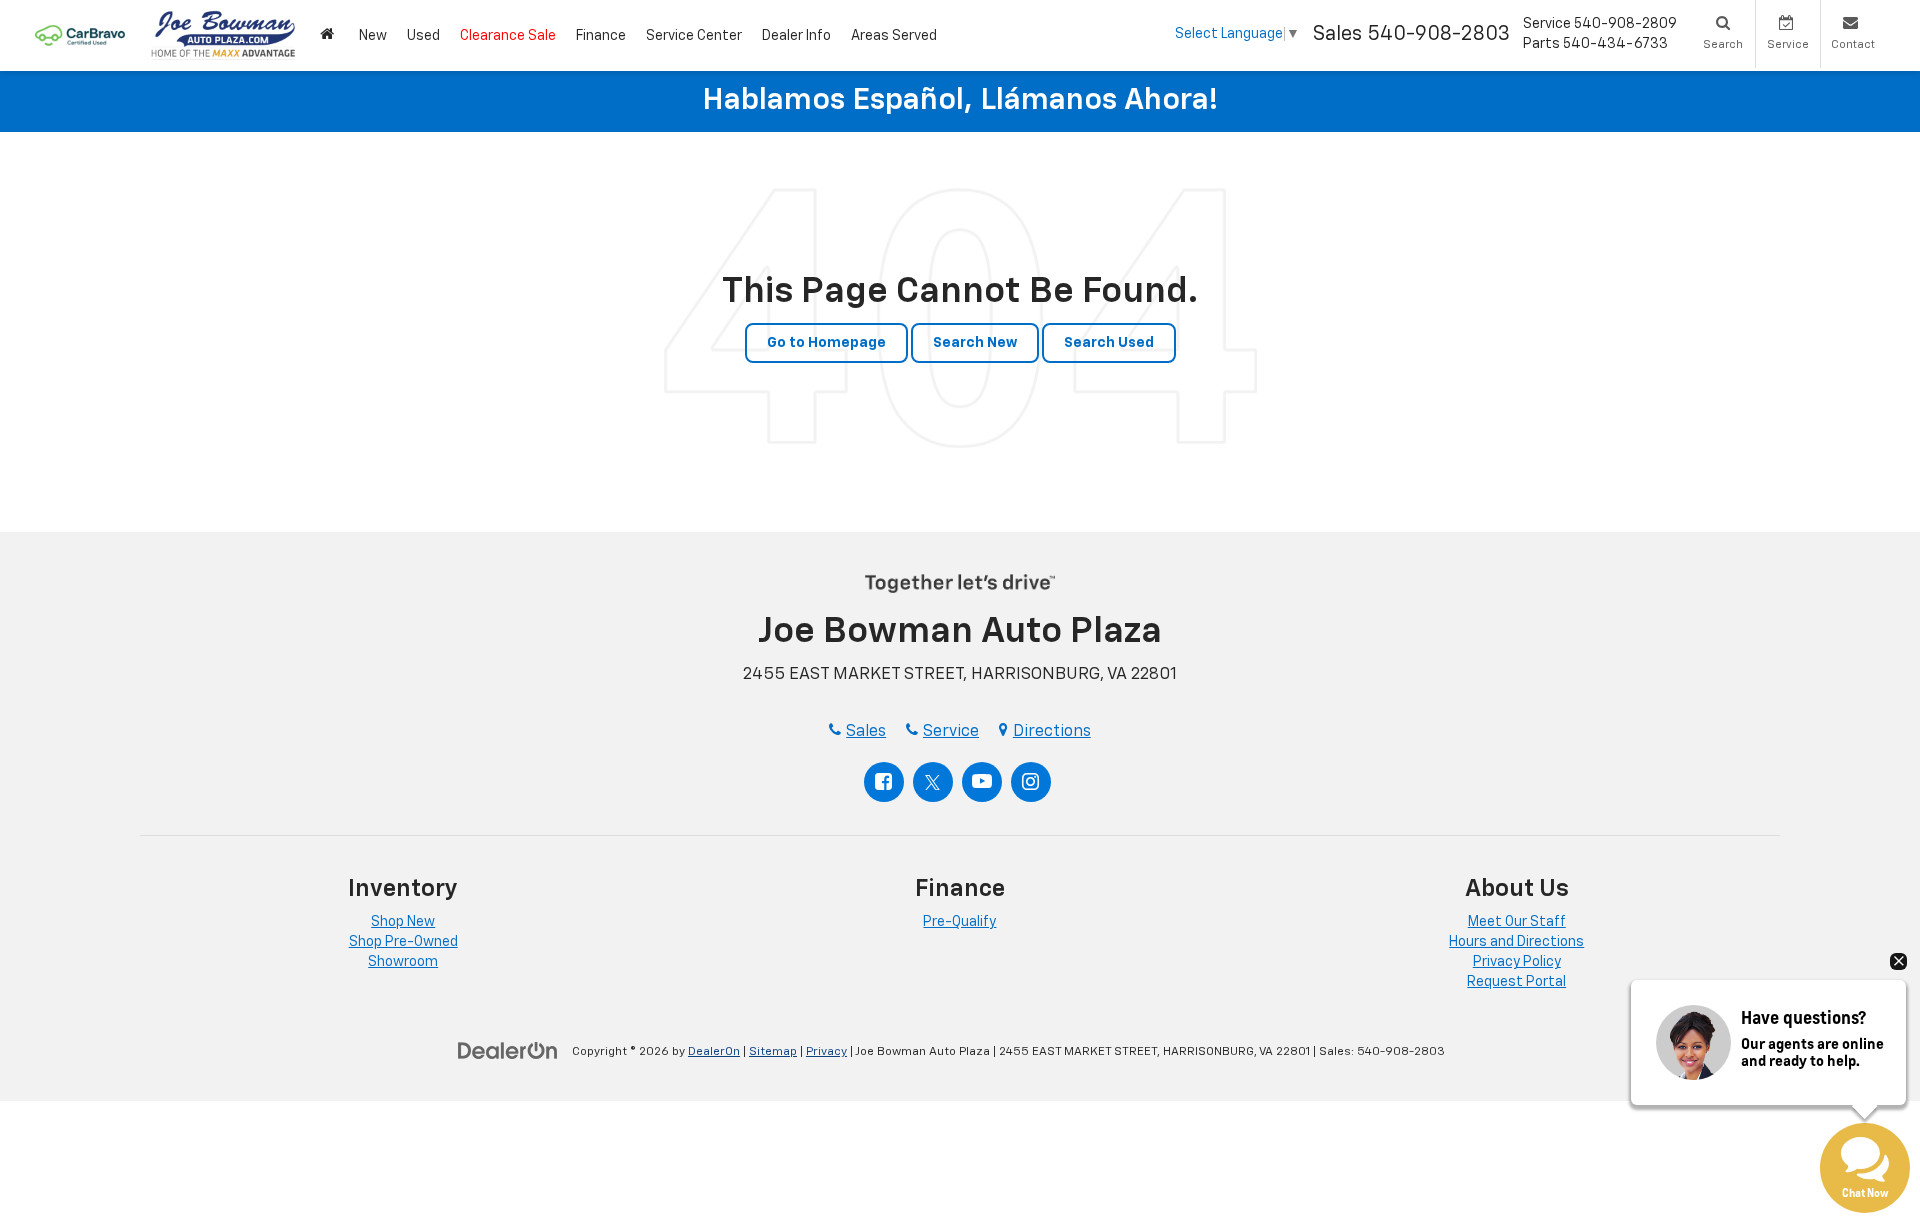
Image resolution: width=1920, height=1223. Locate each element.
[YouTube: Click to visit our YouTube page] (982, 782)
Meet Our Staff (1517, 922)
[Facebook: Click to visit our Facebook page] (884, 782)
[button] (329, 35)
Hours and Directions (1516, 942)
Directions (1052, 732)
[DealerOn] (508, 1051)
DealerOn (714, 1052)
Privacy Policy (1517, 962)
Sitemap (773, 1052)
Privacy (826, 1052)
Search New (975, 343)
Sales (866, 732)
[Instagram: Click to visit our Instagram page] (1031, 782)
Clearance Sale (508, 36)
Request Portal (1516, 982)
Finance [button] (601, 36)
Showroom (403, 962)
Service (951, 732)
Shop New (403, 922)
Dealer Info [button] (796, 36)
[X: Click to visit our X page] (933, 782)
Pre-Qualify (959, 922)
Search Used (1109, 343)
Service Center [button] (694, 36)
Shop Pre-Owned (403, 942)
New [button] (373, 36)
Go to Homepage (826, 343)
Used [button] (423, 36)
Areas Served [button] (894, 36)
